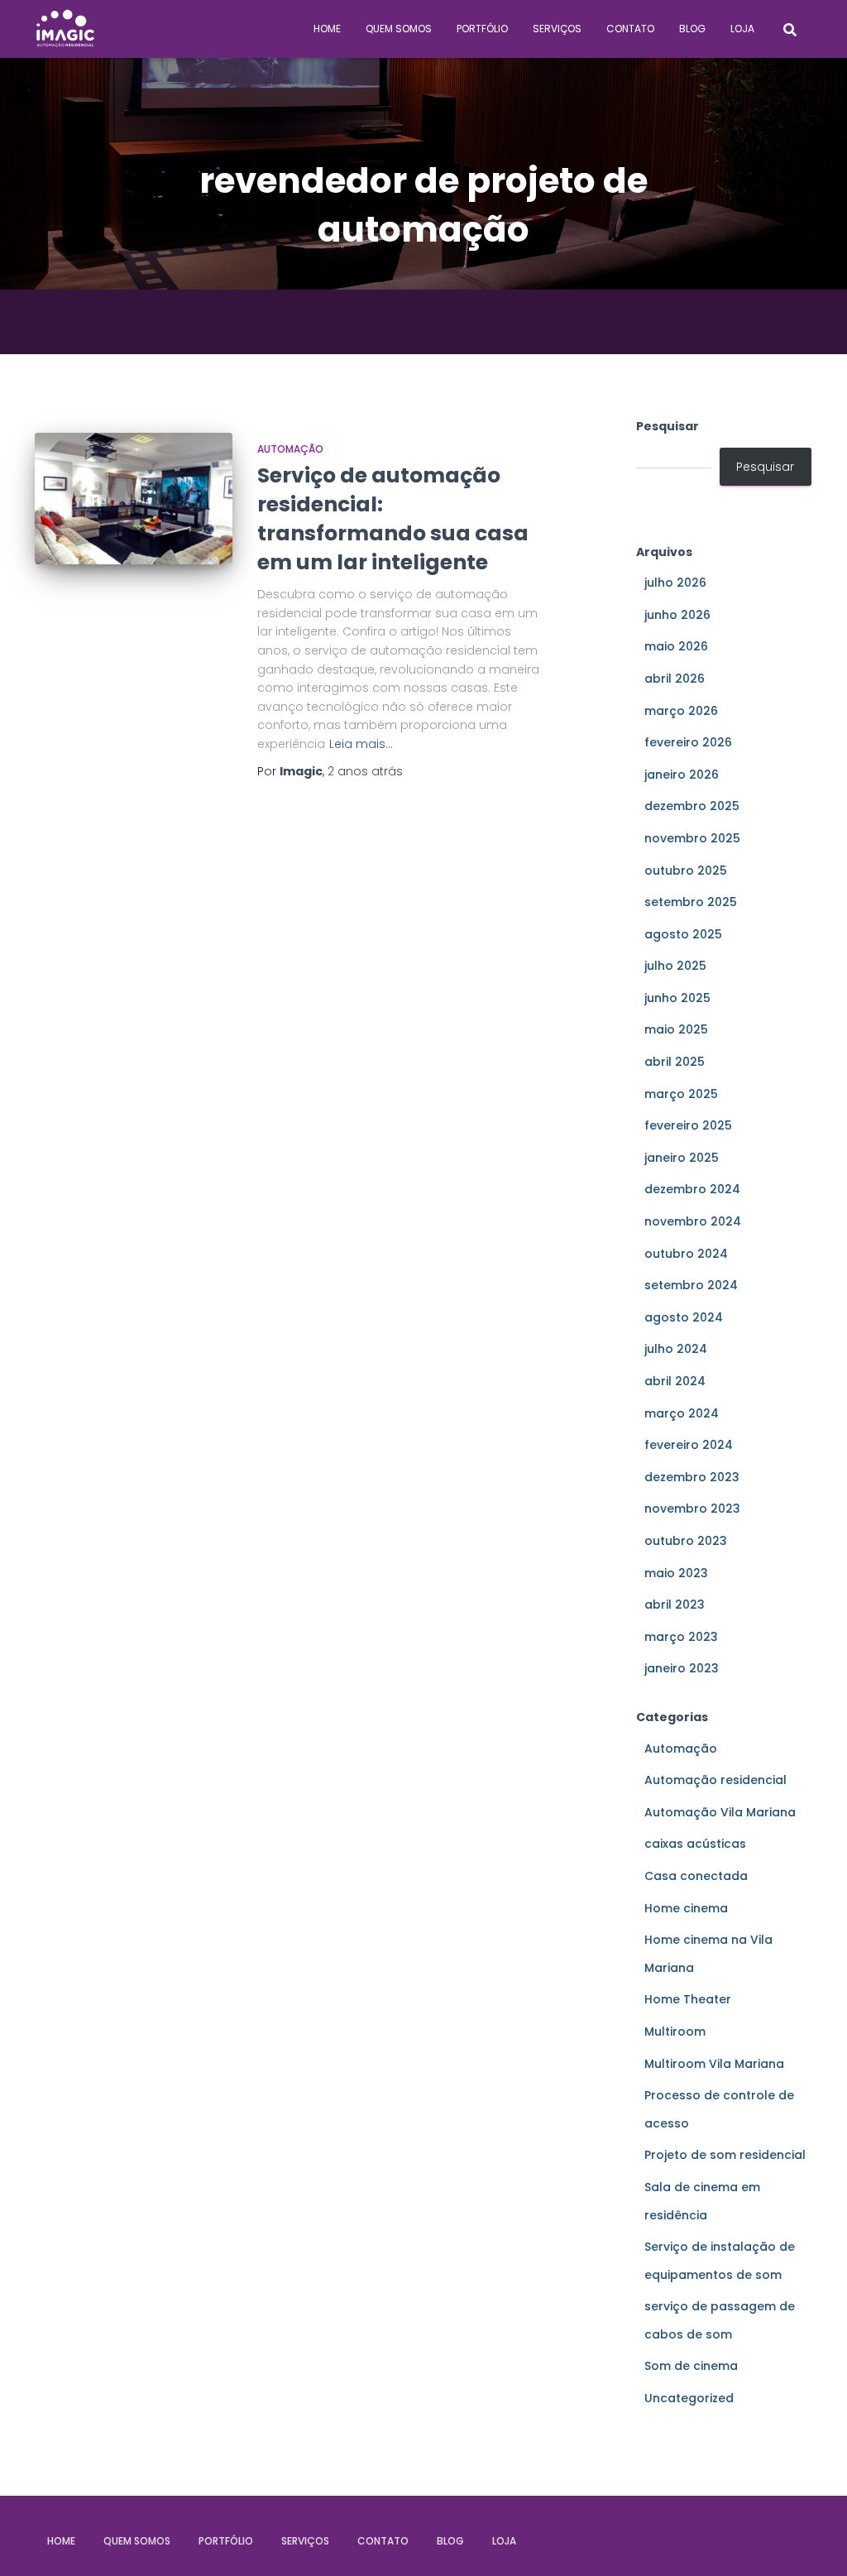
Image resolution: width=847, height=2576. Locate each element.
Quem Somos (399, 29)
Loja (742, 29)
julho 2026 (675, 583)
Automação (290, 449)
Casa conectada (696, 1876)
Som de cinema (691, 2366)
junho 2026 (677, 615)
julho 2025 (675, 966)
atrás (365, 771)
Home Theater (688, 1999)
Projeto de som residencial (725, 2155)
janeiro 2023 (682, 1668)
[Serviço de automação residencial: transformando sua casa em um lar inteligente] (134, 499)
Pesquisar (668, 426)
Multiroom (675, 2032)
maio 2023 (676, 1573)
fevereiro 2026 (688, 742)
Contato (630, 29)
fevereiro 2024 (689, 1445)
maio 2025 (676, 1029)
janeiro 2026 (682, 775)
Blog (692, 29)
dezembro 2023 (692, 1477)
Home (327, 29)
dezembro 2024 (692, 1189)
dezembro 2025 (692, 806)
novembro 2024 (693, 1221)
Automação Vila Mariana (720, 1812)
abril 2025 (675, 1062)
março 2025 (681, 1094)
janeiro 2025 (682, 1158)
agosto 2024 (684, 1317)
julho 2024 (676, 1349)
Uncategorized (689, 2398)
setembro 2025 (691, 902)
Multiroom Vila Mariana (714, 2064)
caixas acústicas (695, 1844)
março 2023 (681, 1637)
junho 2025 (677, 998)
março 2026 (681, 711)
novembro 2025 (692, 838)
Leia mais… (361, 744)
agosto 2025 (683, 934)
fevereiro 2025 (688, 1125)
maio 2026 (676, 646)
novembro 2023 (692, 1509)
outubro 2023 (686, 1541)
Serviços (557, 29)
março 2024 (682, 1413)
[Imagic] (65, 29)
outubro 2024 (686, 1254)
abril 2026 (675, 679)
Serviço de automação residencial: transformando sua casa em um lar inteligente (393, 519)
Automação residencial (715, 1780)
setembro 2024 (691, 1285)
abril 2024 (675, 1381)
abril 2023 (675, 1605)
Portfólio (482, 29)
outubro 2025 (686, 871)
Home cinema (686, 1908)
